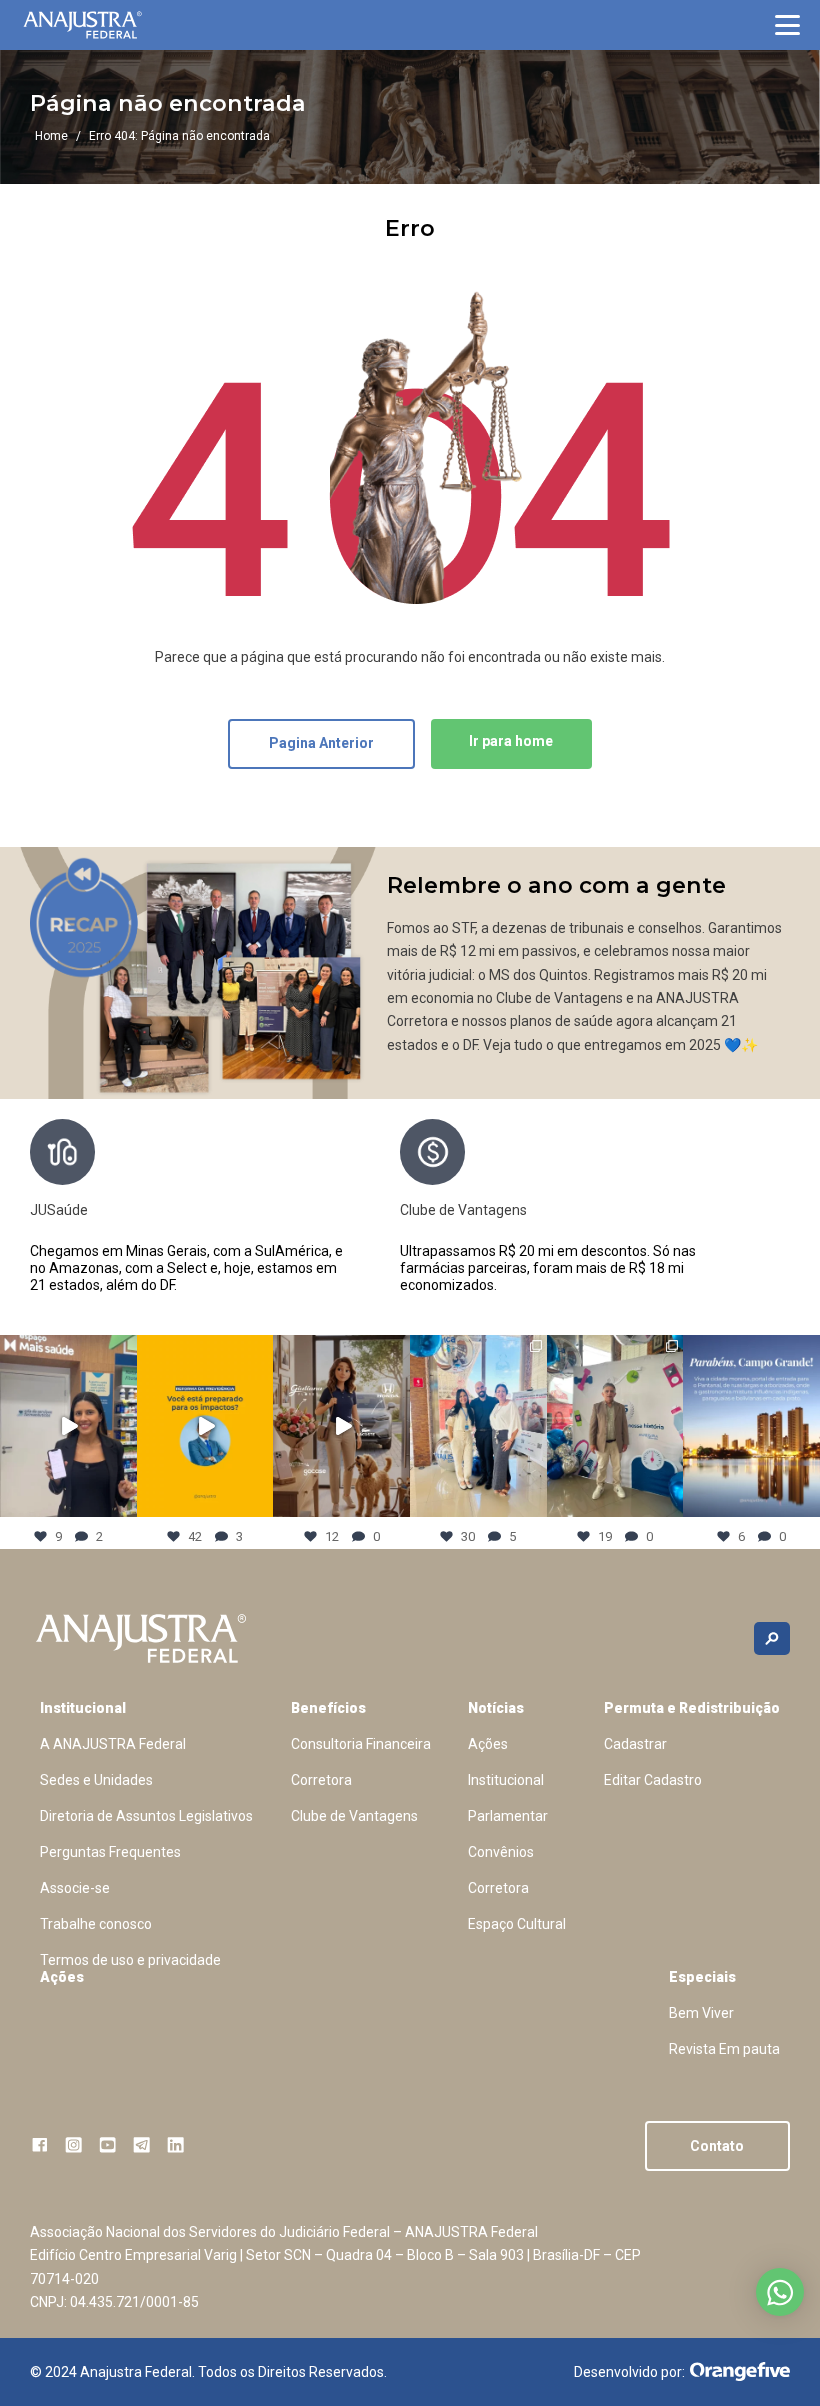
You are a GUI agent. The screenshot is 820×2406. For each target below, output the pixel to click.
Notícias (496, 1708)
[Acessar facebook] (39, 2144)
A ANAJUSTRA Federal (113, 1744)
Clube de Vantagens (463, 1210)
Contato (717, 2146)
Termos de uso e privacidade (130, 1960)
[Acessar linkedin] (175, 2144)
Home (51, 136)
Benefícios (328, 1708)
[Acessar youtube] (107, 2144)
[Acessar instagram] (73, 2144)
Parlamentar (508, 1816)
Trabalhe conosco (96, 1924)
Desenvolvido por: (629, 2372)
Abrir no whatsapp (780, 2292)
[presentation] (774, 1214)
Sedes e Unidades (96, 1780)
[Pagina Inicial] (82, 25)
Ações (488, 1744)
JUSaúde (59, 1210)
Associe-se (75, 1888)
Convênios (501, 1852)
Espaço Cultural (517, 1924)
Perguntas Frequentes (110, 1852)
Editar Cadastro (653, 1780)
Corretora (321, 1780)
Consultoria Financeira (361, 1744)
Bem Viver (701, 2013)
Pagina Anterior (321, 743)
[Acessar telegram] (141, 2144)
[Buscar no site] (772, 1638)
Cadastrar (635, 1744)
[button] (787, 25)
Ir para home (511, 741)
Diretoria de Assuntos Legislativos (146, 1816)
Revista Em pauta (724, 2049)
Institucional (83, 1708)
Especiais (702, 1977)
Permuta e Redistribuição (692, 1708)
